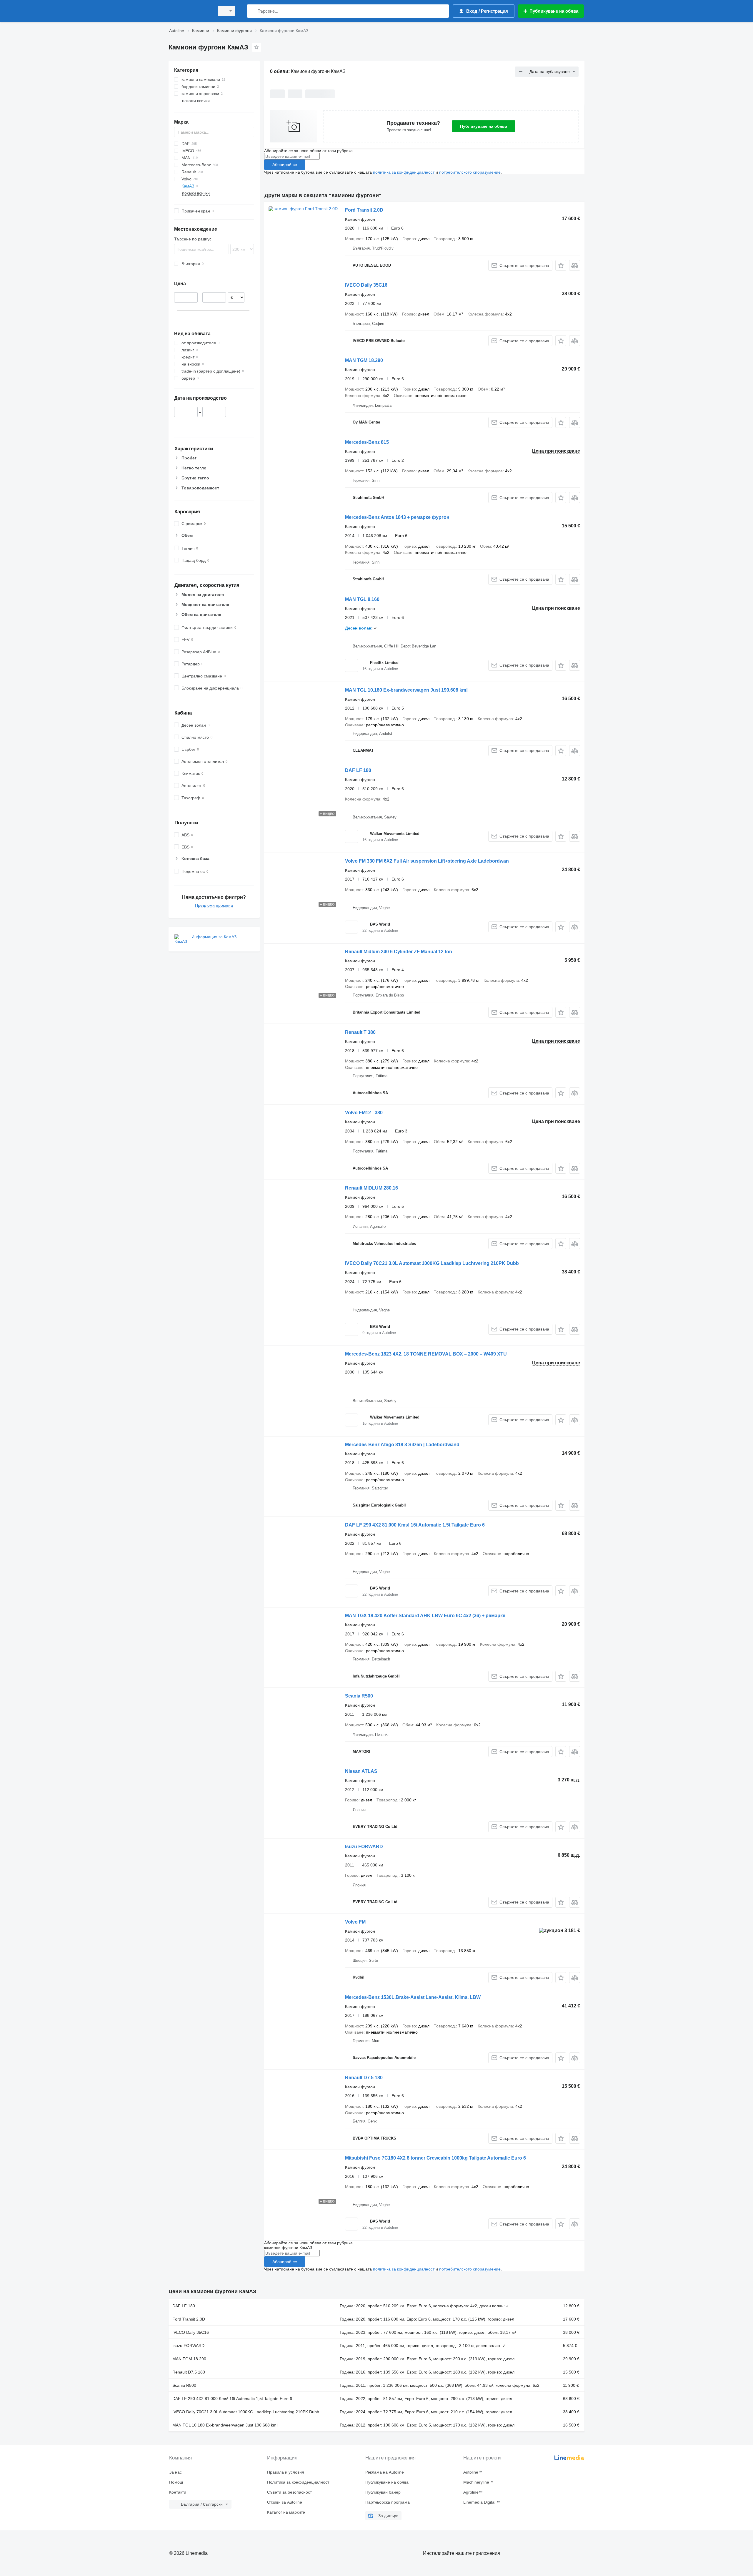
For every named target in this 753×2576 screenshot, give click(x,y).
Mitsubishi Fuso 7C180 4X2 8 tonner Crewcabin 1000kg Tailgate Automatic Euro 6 (435, 2158)
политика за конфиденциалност (404, 172)
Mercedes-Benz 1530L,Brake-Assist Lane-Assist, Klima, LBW (413, 1997)
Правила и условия (286, 2472)
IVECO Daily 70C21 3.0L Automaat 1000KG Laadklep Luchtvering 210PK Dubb (432, 1263)
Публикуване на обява (484, 126)
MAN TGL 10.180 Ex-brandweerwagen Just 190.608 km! (406, 690)
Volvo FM (355, 1922)
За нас (175, 2472)
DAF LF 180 (358, 770)
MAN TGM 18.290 (364, 360)
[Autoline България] (190, 11)
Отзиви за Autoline (285, 2502)
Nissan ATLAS (361, 1771)
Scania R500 (359, 1696)
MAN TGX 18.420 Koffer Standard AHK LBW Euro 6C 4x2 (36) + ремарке (425, 1616)
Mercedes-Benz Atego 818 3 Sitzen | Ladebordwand (402, 1445)
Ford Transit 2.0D (364, 210)
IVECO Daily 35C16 (366, 285)
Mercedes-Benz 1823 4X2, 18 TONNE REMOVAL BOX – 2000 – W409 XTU (426, 1354)
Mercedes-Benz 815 (367, 442)
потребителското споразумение (470, 172)
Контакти (178, 2492)
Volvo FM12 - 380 (364, 1113)
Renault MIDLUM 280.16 (371, 1188)
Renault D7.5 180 (364, 2078)
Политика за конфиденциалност (298, 2482)
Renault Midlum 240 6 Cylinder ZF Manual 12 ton (399, 952)
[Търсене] (253, 11)
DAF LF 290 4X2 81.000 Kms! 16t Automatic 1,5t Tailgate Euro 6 (415, 1525)
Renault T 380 (360, 1032)
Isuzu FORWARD (364, 1847)
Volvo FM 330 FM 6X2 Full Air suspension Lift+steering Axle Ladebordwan (427, 861)
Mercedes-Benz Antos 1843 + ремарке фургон (397, 517)
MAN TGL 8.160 (362, 599)
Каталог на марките (286, 2512)
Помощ (176, 2482)
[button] (561, 265)
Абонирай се (285, 165)
